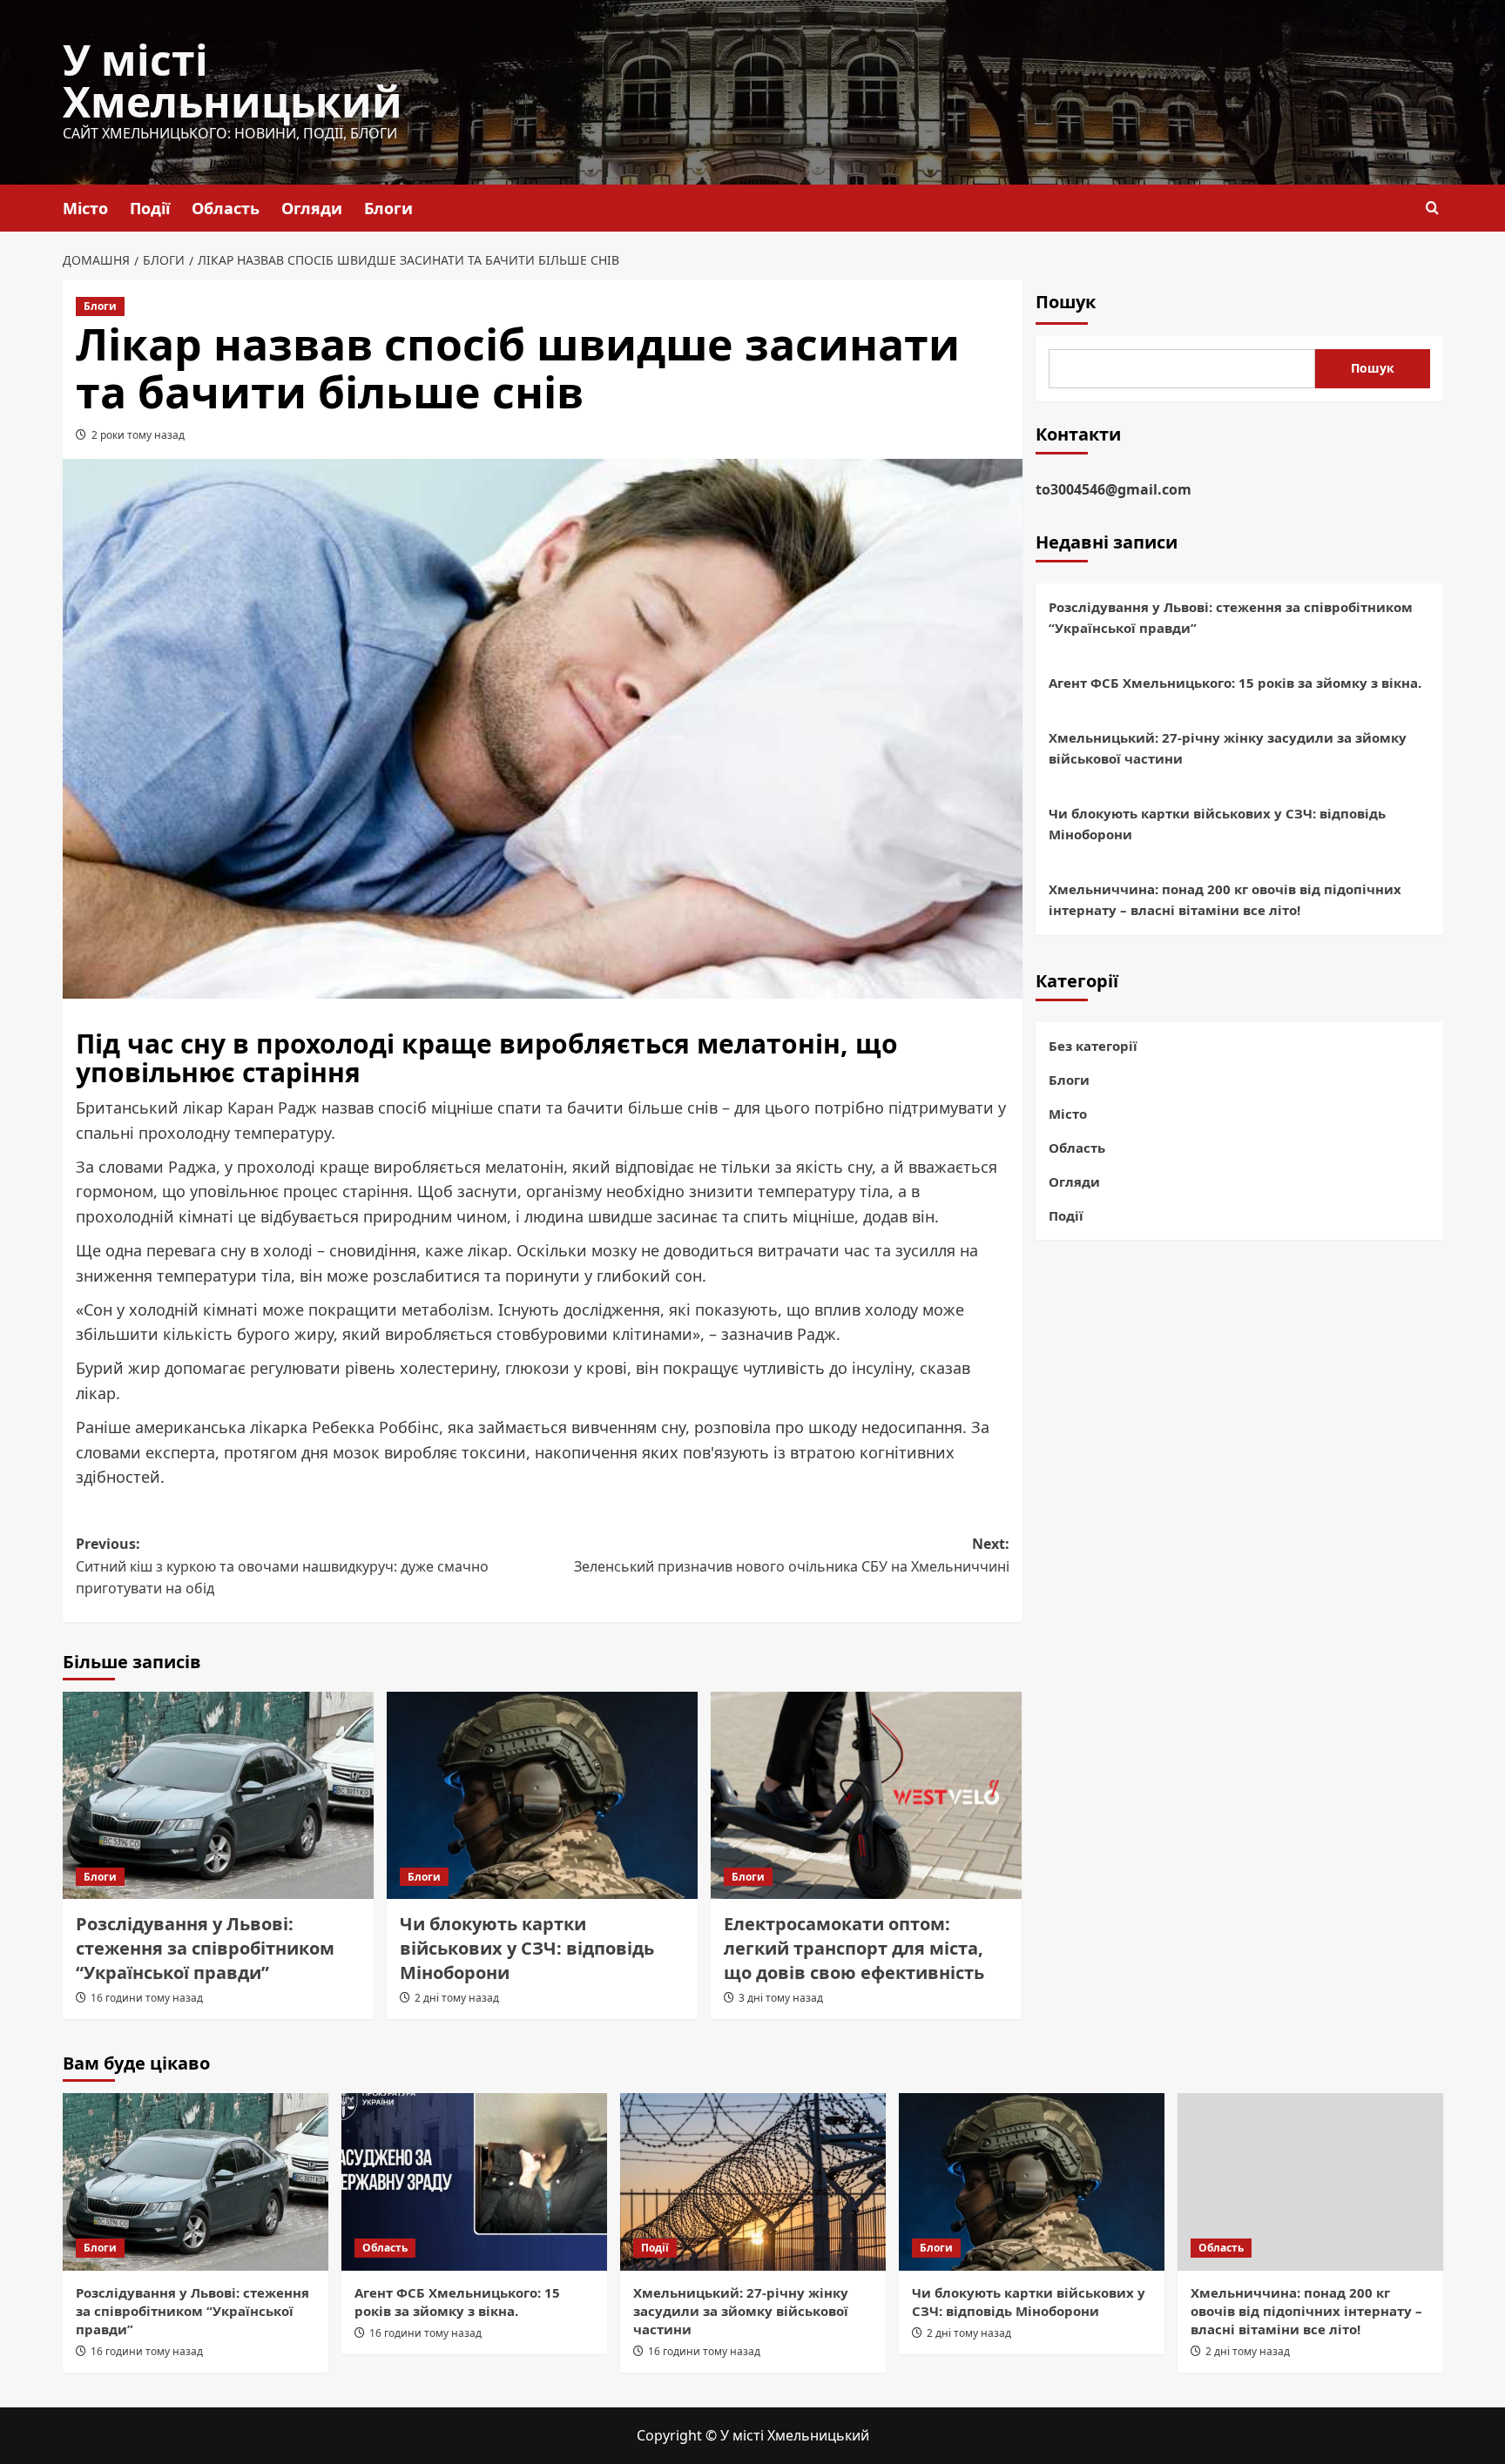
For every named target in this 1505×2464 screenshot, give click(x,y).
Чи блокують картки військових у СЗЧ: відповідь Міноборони (527, 1948)
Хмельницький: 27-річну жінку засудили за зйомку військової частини (1228, 749)
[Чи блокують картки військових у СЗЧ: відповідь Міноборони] (542, 1795)
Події (150, 208)
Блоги (388, 208)
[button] (1432, 208)
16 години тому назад (147, 1998)
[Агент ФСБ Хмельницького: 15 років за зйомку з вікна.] (474, 2181)
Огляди (312, 208)
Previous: (282, 1566)
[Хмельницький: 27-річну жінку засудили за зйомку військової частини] (753, 2181)
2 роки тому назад (138, 435)
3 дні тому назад (781, 1998)
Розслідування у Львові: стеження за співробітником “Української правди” (205, 1948)
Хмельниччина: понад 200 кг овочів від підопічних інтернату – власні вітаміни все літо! (1225, 900)
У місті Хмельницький (233, 81)
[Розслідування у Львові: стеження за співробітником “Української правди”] (218, 1795)
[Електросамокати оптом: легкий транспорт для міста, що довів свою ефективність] (866, 1795)
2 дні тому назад (457, 1998)
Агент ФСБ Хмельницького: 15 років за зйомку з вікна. (1235, 683)
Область (226, 208)
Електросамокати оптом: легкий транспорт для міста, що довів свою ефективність (854, 1948)
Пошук (1066, 302)
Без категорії (1093, 1046)
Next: (792, 1555)
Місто (85, 208)
